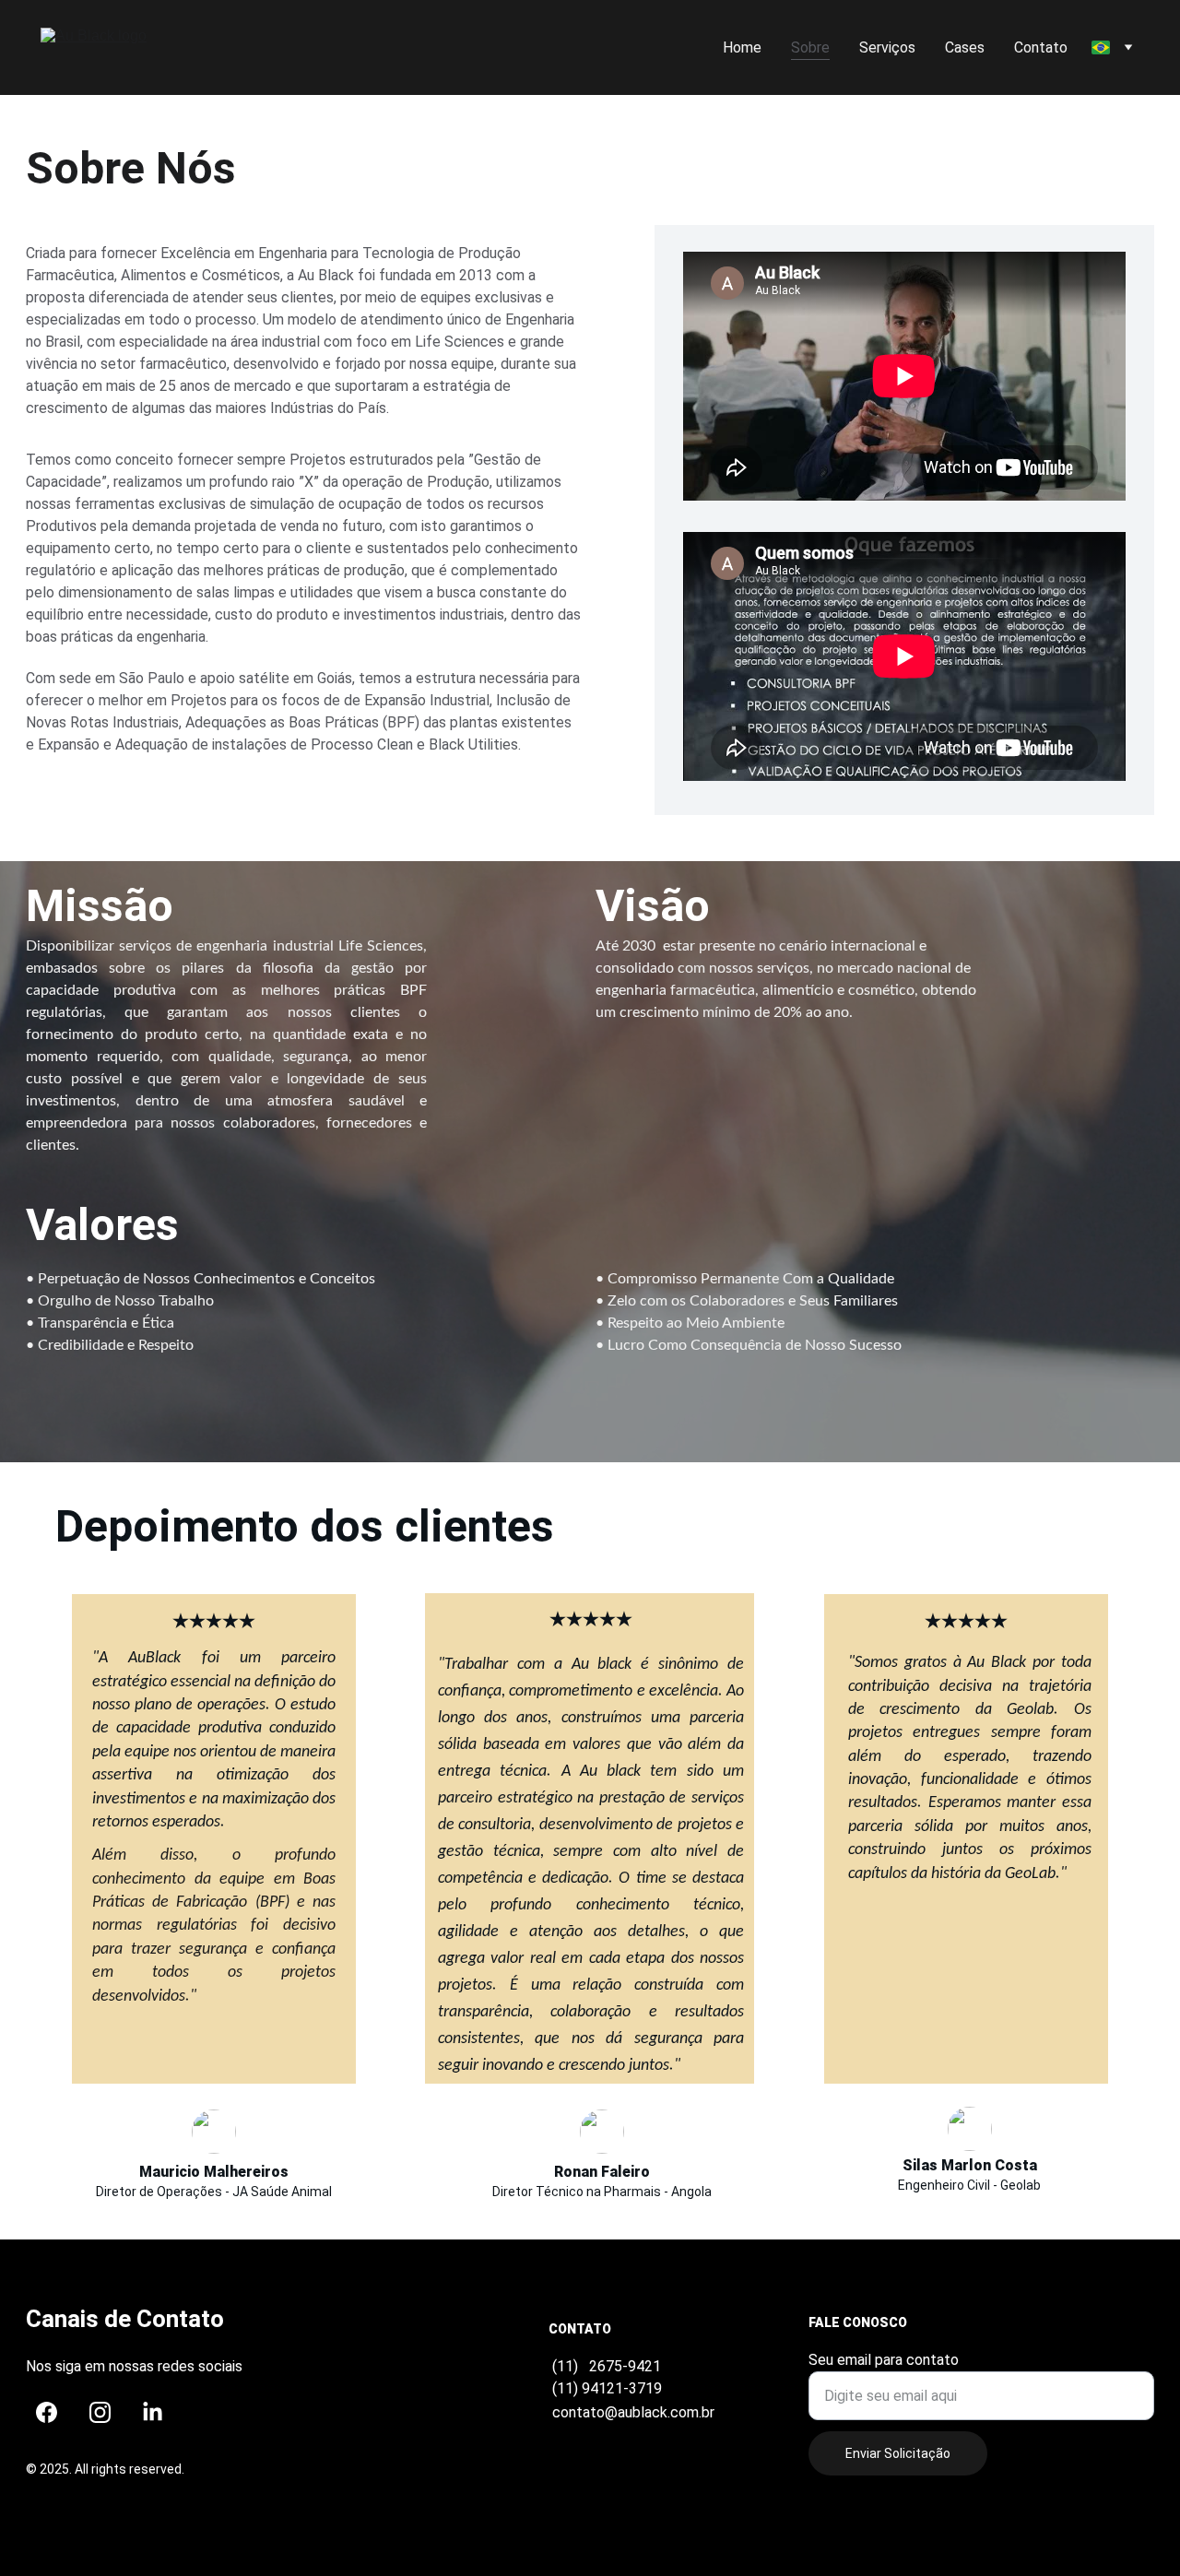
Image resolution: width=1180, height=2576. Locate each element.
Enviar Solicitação (898, 2453)
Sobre (810, 47)
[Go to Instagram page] (100, 2412)
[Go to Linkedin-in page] (153, 2412)
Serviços (887, 47)
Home (742, 47)
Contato (1041, 47)
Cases (965, 47)
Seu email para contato (884, 2360)
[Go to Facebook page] (47, 2412)
